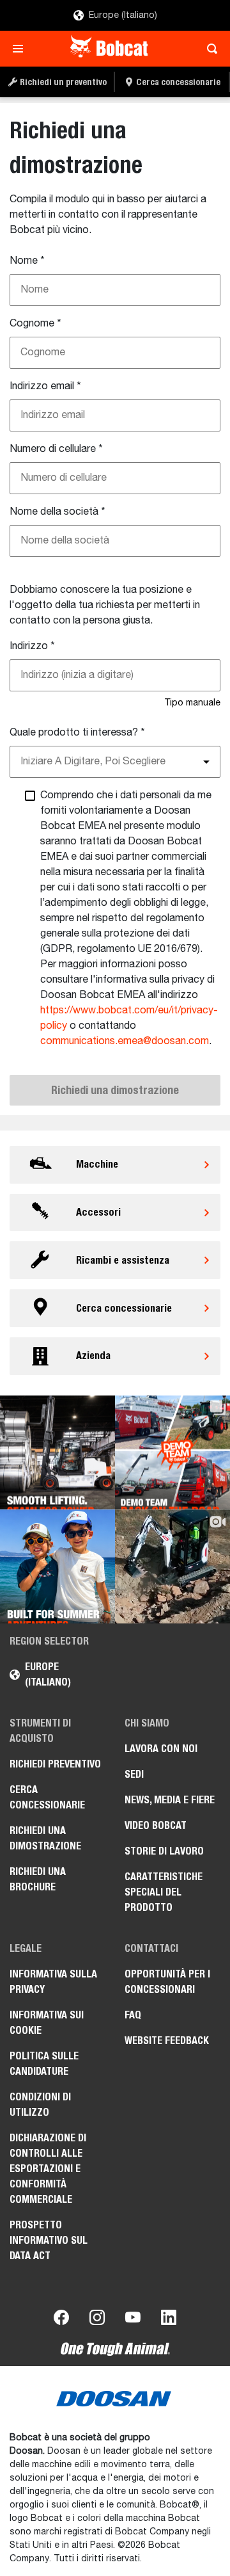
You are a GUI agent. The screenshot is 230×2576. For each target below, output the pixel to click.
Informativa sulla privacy (53, 1982)
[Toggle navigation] (21, 49)
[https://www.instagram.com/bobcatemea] (97, 2320)
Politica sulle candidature (44, 2064)
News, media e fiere (170, 1800)
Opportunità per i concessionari (167, 1982)
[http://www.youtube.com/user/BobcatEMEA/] (133, 2320)
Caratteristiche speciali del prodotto (164, 1892)
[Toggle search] (209, 49)
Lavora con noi (161, 1749)
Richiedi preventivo (55, 1764)
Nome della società (57, 512)
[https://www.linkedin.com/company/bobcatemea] (169, 2320)
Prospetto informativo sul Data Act (49, 2240)
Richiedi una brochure (38, 1879)
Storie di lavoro (164, 1851)
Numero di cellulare (56, 449)
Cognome (35, 324)
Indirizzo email (45, 387)
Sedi (134, 1774)
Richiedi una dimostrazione (45, 1838)
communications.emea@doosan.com (125, 1042)
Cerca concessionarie (47, 1797)
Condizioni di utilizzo (40, 2105)
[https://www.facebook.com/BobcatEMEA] (61, 2320)
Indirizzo (32, 647)
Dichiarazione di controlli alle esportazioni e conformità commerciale (48, 2169)
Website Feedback (167, 2041)
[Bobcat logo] (110, 49)
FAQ (133, 2015)
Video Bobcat (156, 1825)
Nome (27, 261)
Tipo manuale (192, 703)
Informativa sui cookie (47, 2023)
